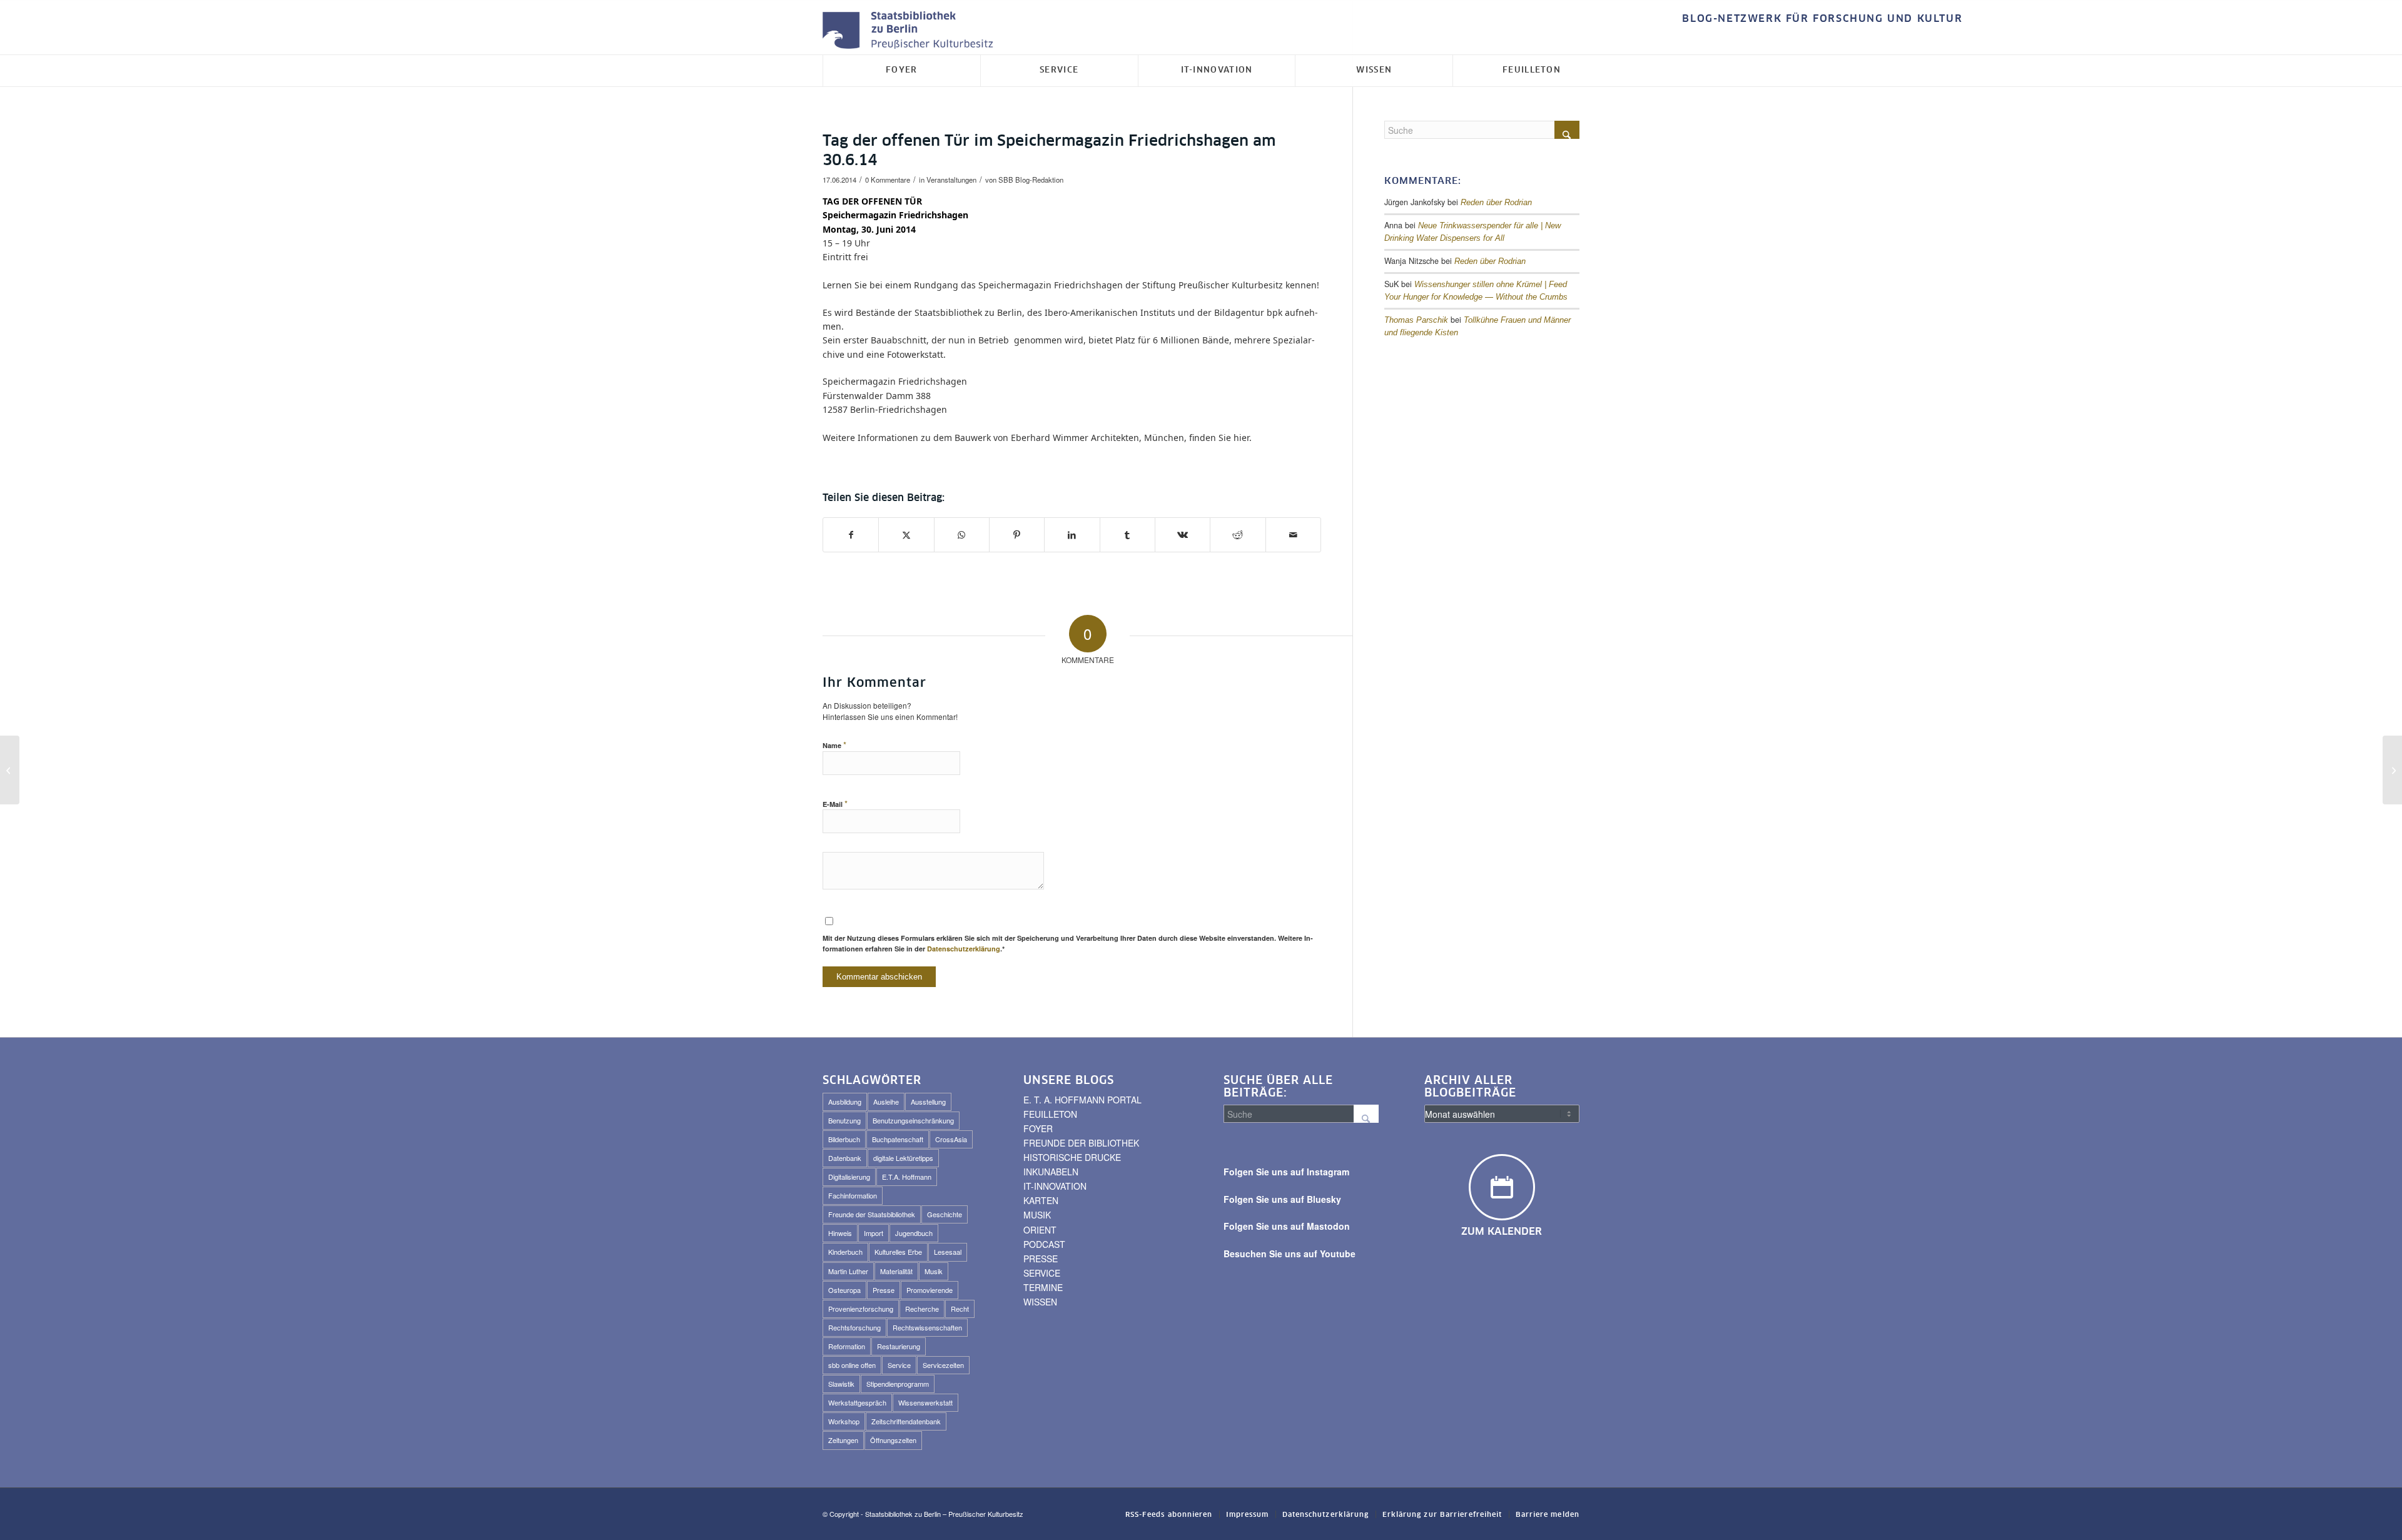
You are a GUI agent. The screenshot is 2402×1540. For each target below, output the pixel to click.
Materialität (896, 1271)
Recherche (922, 1309)
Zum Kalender (1502, 1232)
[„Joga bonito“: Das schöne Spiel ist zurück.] (10, 770)
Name (834, 745)
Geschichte (945, 1214)
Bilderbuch (844, 1139)
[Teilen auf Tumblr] (1128, 535)
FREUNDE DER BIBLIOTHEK (1081, 1143)
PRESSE (1041, 1259)
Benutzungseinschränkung (913, 1120)
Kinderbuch (845, 1252)
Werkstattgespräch (857, 1402)
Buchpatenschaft (898, 1139)
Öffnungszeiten (893, 1440)
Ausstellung (928, 1102)
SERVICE (1042, 1273)
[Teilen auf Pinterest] (1017, 535)
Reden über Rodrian (1496, 203)
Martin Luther (848, 1271)
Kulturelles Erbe (898, 1252)
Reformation (847, 1346)
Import (874, 1233)
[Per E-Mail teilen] (1293, 535)
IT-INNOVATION (1055, 1186)
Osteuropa (844, 1290)
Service (899, 1365)
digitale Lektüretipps (903, 1158)
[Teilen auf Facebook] (851, 535)
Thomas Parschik (1416, 320)
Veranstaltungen (951, 180)
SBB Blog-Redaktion (1031, 180)
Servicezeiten (943, 1365)
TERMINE (1043, 1287)
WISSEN (1040, 1302)
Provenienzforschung (861, 1309)
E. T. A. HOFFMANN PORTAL (1082, 1100)
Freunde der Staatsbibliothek (872, 1214)
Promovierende (930, 1290)
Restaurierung (899, 1346)
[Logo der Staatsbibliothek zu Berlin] (911, 31)
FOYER (1038, 1128)
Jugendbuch (914, 1233)
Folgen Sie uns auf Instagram (1286, 1172)
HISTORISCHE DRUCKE (1072, 1157)
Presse (884, 1290)
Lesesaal (948, 1252)
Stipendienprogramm (898, 1384)
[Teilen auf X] (906, 535)
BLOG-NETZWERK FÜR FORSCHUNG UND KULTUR (1822, 19)
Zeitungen (843, 1440)
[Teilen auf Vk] (1183, 535)
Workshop (844, 1421)
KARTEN (1041, 1200)
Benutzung (844, 1120)
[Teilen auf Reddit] (1238, 535)
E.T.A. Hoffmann (907, 1177)
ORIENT (1040, 1230)
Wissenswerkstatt (925, 1402)
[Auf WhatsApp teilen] (962, 535)
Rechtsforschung (854, 1327)
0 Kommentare (888, 180)
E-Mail (835, 803)
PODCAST (1044, 1244)
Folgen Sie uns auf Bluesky (1282, 1199)
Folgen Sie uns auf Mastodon (1287, 1226)
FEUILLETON (1050, 1114)
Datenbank (845, 1158)
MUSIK (1037, 1215)
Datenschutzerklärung (964, 949)
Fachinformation (853, 1195)
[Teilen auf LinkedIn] (1072, 535)
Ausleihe (886, 1102)
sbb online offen (852, 1365)
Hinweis (840, 1233)
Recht (960, 1309)
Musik (934, 1271)
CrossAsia (951, 1139)
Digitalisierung (849, 1177)
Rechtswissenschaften (927, 1327)
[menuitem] (1819, 19)
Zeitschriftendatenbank (906, 1421)
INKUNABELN (1051, 1172)
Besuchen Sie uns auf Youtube (1290, 1254)
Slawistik (841, 1384)
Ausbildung (845, 1102)
